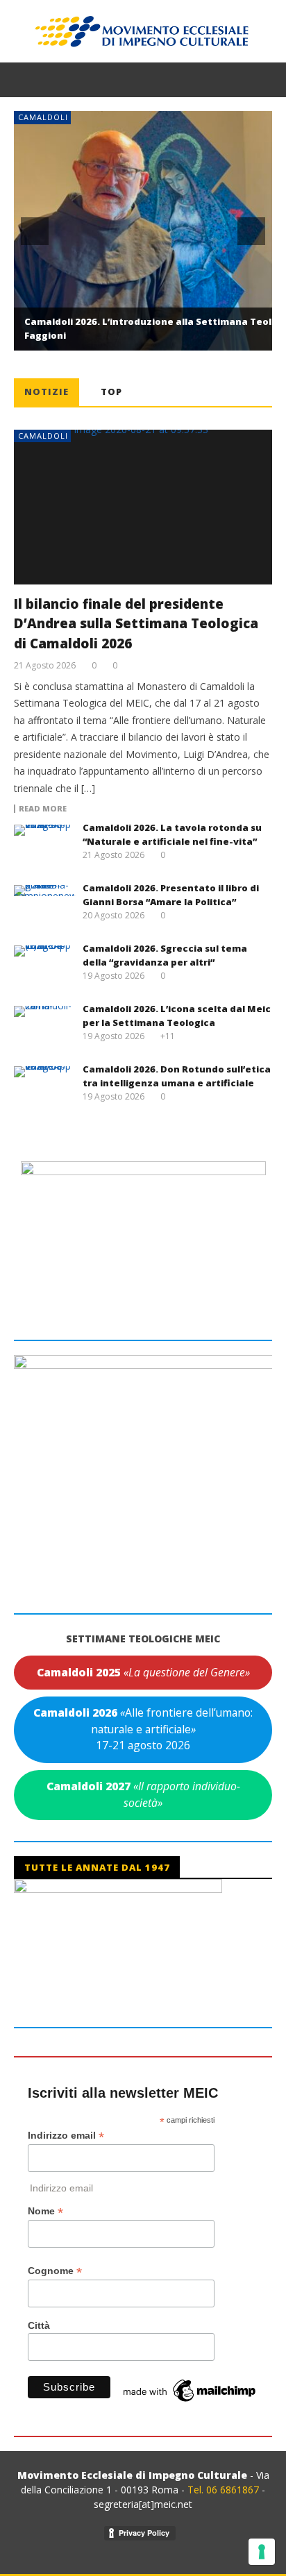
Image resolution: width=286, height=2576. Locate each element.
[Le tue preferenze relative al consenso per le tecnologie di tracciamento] (262, 2552)
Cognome (55, 2271)
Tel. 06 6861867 (225, 2490)
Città (39, 2325)
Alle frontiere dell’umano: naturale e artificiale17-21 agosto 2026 (143, 1729)
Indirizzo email (66, 2136)
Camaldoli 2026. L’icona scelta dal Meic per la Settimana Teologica (177, 1016)
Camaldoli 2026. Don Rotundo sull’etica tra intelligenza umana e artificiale (177, 1076)
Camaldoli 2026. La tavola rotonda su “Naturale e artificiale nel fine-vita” (172, 834)
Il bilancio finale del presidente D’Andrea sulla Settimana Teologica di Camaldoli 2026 (136, 624)
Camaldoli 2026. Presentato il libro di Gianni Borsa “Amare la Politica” (171, 895)
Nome (45, 2211)
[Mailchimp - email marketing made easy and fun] (190, 2390)
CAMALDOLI (43, 117)
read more (43, 809)
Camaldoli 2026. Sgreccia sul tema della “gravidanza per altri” (165, 955)
